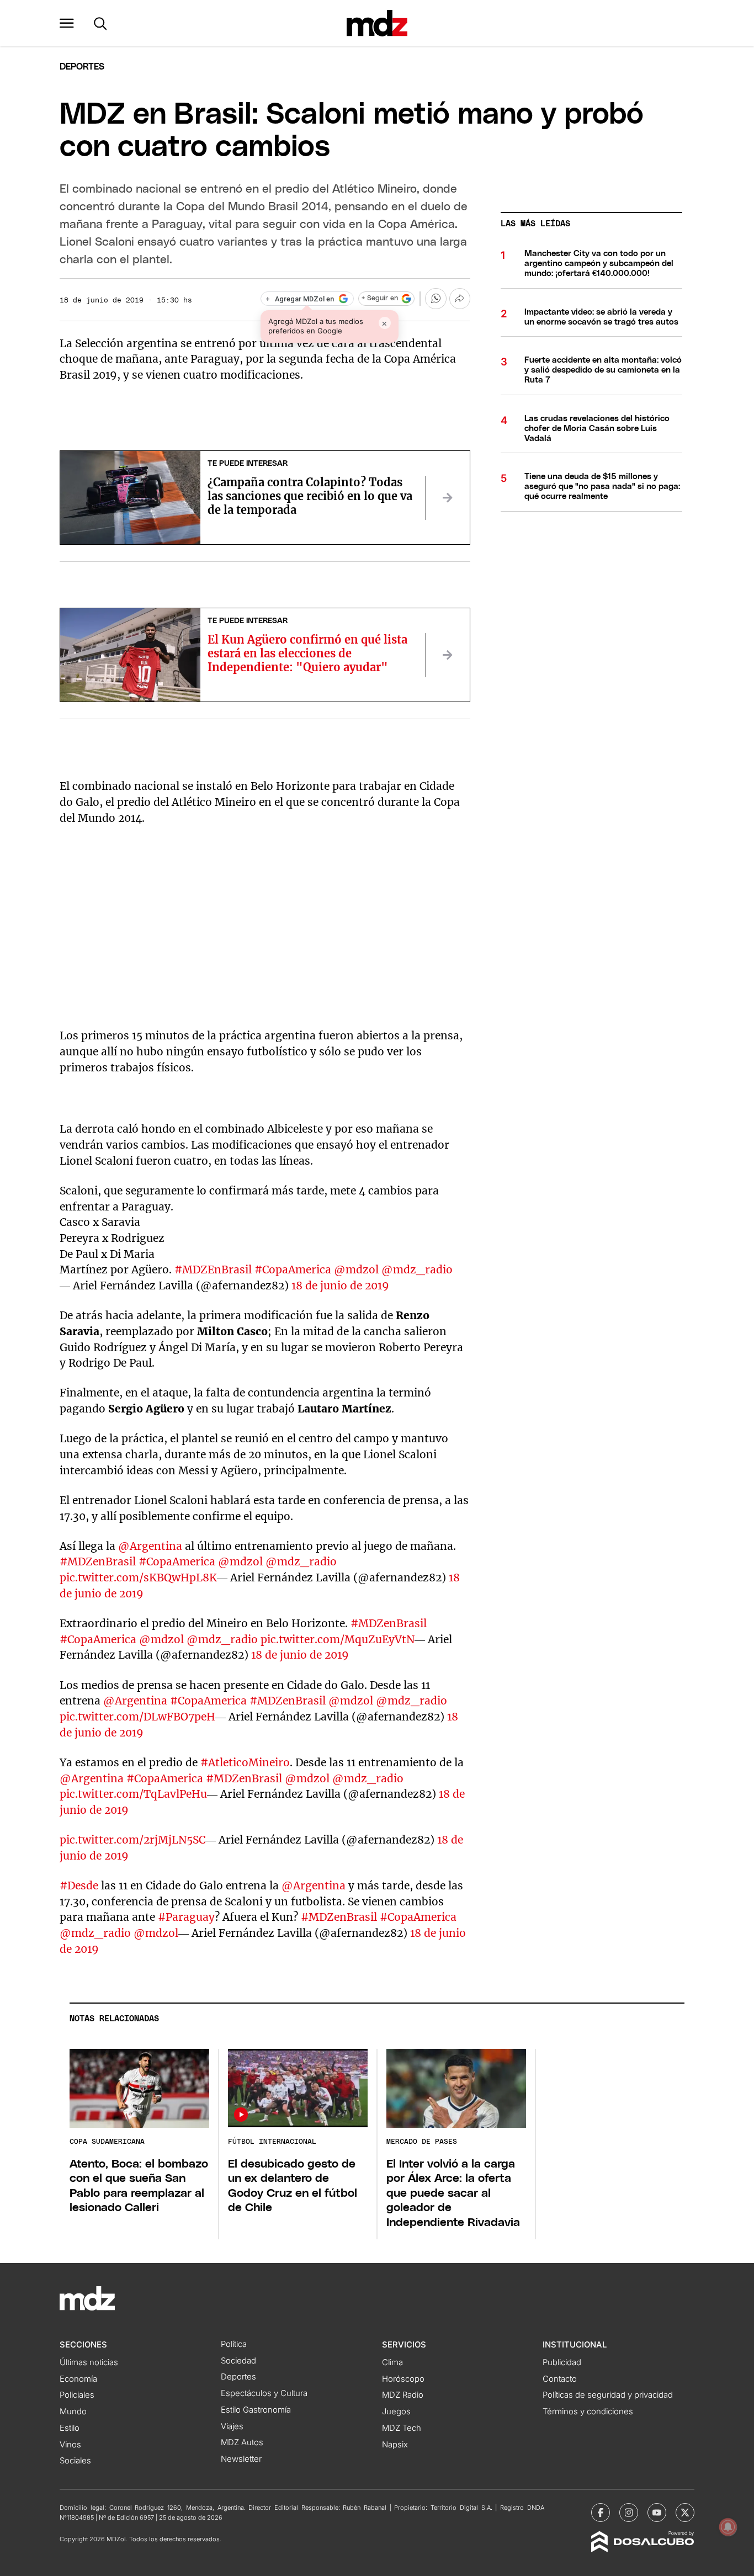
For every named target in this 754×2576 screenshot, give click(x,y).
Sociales (75, 2461)
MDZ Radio (403, 2395)
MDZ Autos (242, 2442)
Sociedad (238, 2361)
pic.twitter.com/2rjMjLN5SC (132, 1840)
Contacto (560, 2379)
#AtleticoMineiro (245, 1762)
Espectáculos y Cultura (264, 2393)
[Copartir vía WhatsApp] (436, 299)
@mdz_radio (417, 1270)
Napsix (395, 2445)
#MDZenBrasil (98, 1561)
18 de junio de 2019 (340, 1286)
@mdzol (356, 1270)
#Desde (79, 1885)
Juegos (396, 2412)
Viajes (232, 2426)
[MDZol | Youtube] (657, 2513)
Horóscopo (403, 2379)
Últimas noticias (89, 2362)
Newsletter (241, 2459)
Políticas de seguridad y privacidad (608, 2395)
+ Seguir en (380, 298)
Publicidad (562, 2362)
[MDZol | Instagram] (629, 2513)
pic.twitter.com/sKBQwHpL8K (138, 1578)
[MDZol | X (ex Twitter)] (685, 2513)
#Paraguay (186, 1917)
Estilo (70, 2428)
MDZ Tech (402, 2428)
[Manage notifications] (728, 2527)
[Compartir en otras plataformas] (460, 299)
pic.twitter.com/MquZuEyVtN (338, 1639)
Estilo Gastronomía (256, 2410)
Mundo (73, 2412)
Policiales (77, 2395)
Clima (392, 2362)
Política (234, 2344)
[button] (67, 23)
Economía (78, 2379)
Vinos (70, 2445)
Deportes (82, 67)
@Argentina (150, 1546)
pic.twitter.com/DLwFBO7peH (137, 1717)
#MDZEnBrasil (213, 1270)
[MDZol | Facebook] (601, 2513)
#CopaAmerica (293, 1270)
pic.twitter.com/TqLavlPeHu (133, 1794)
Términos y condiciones (588, 2412)
